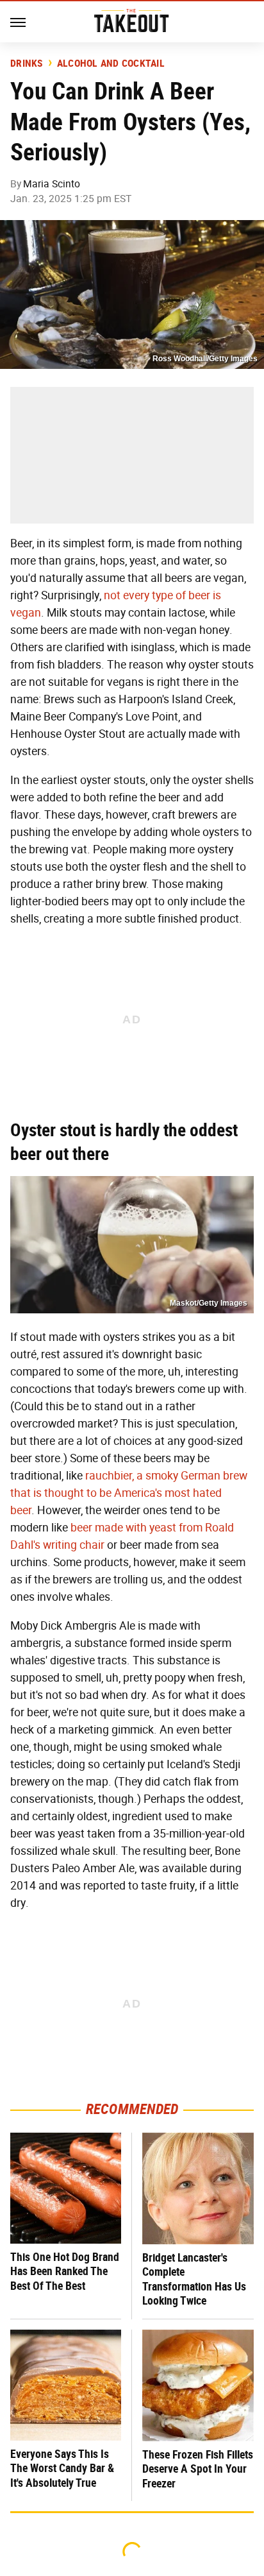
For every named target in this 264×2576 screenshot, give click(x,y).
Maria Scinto (52, 184)
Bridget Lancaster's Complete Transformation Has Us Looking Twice (194, 2279)
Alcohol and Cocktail (111, 64)
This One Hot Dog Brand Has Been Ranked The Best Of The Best (65, 2271)
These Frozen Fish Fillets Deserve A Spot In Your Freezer (198, 2469)
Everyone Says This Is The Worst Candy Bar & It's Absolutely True (62, 2468)
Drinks (27, 64)
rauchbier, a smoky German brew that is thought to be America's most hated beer (129, 1493)
